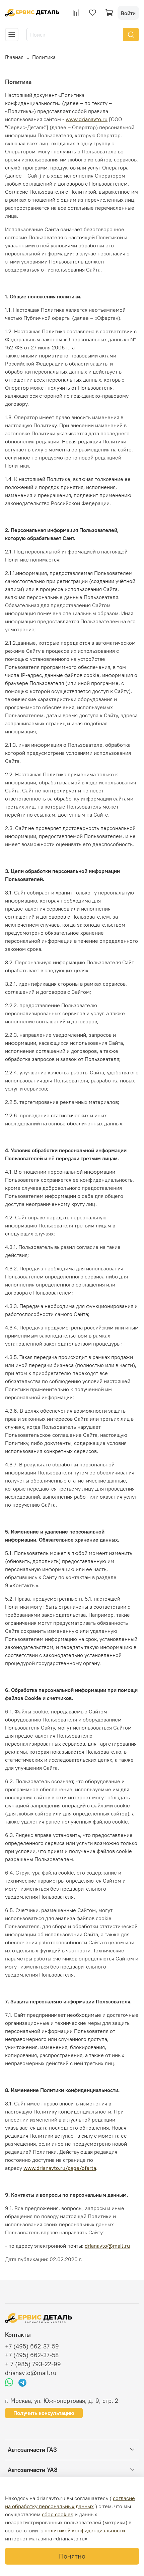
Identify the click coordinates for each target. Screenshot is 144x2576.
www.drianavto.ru (87, 119)
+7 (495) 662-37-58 (32, 2355)
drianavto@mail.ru (107, 2246)
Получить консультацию (44, 2413)
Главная (14, 57)
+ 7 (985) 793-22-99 (33, 2364)
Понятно (72, 2556)
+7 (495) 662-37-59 (32, 2346)
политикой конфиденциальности (85, 2530)
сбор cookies (58, 2514)
